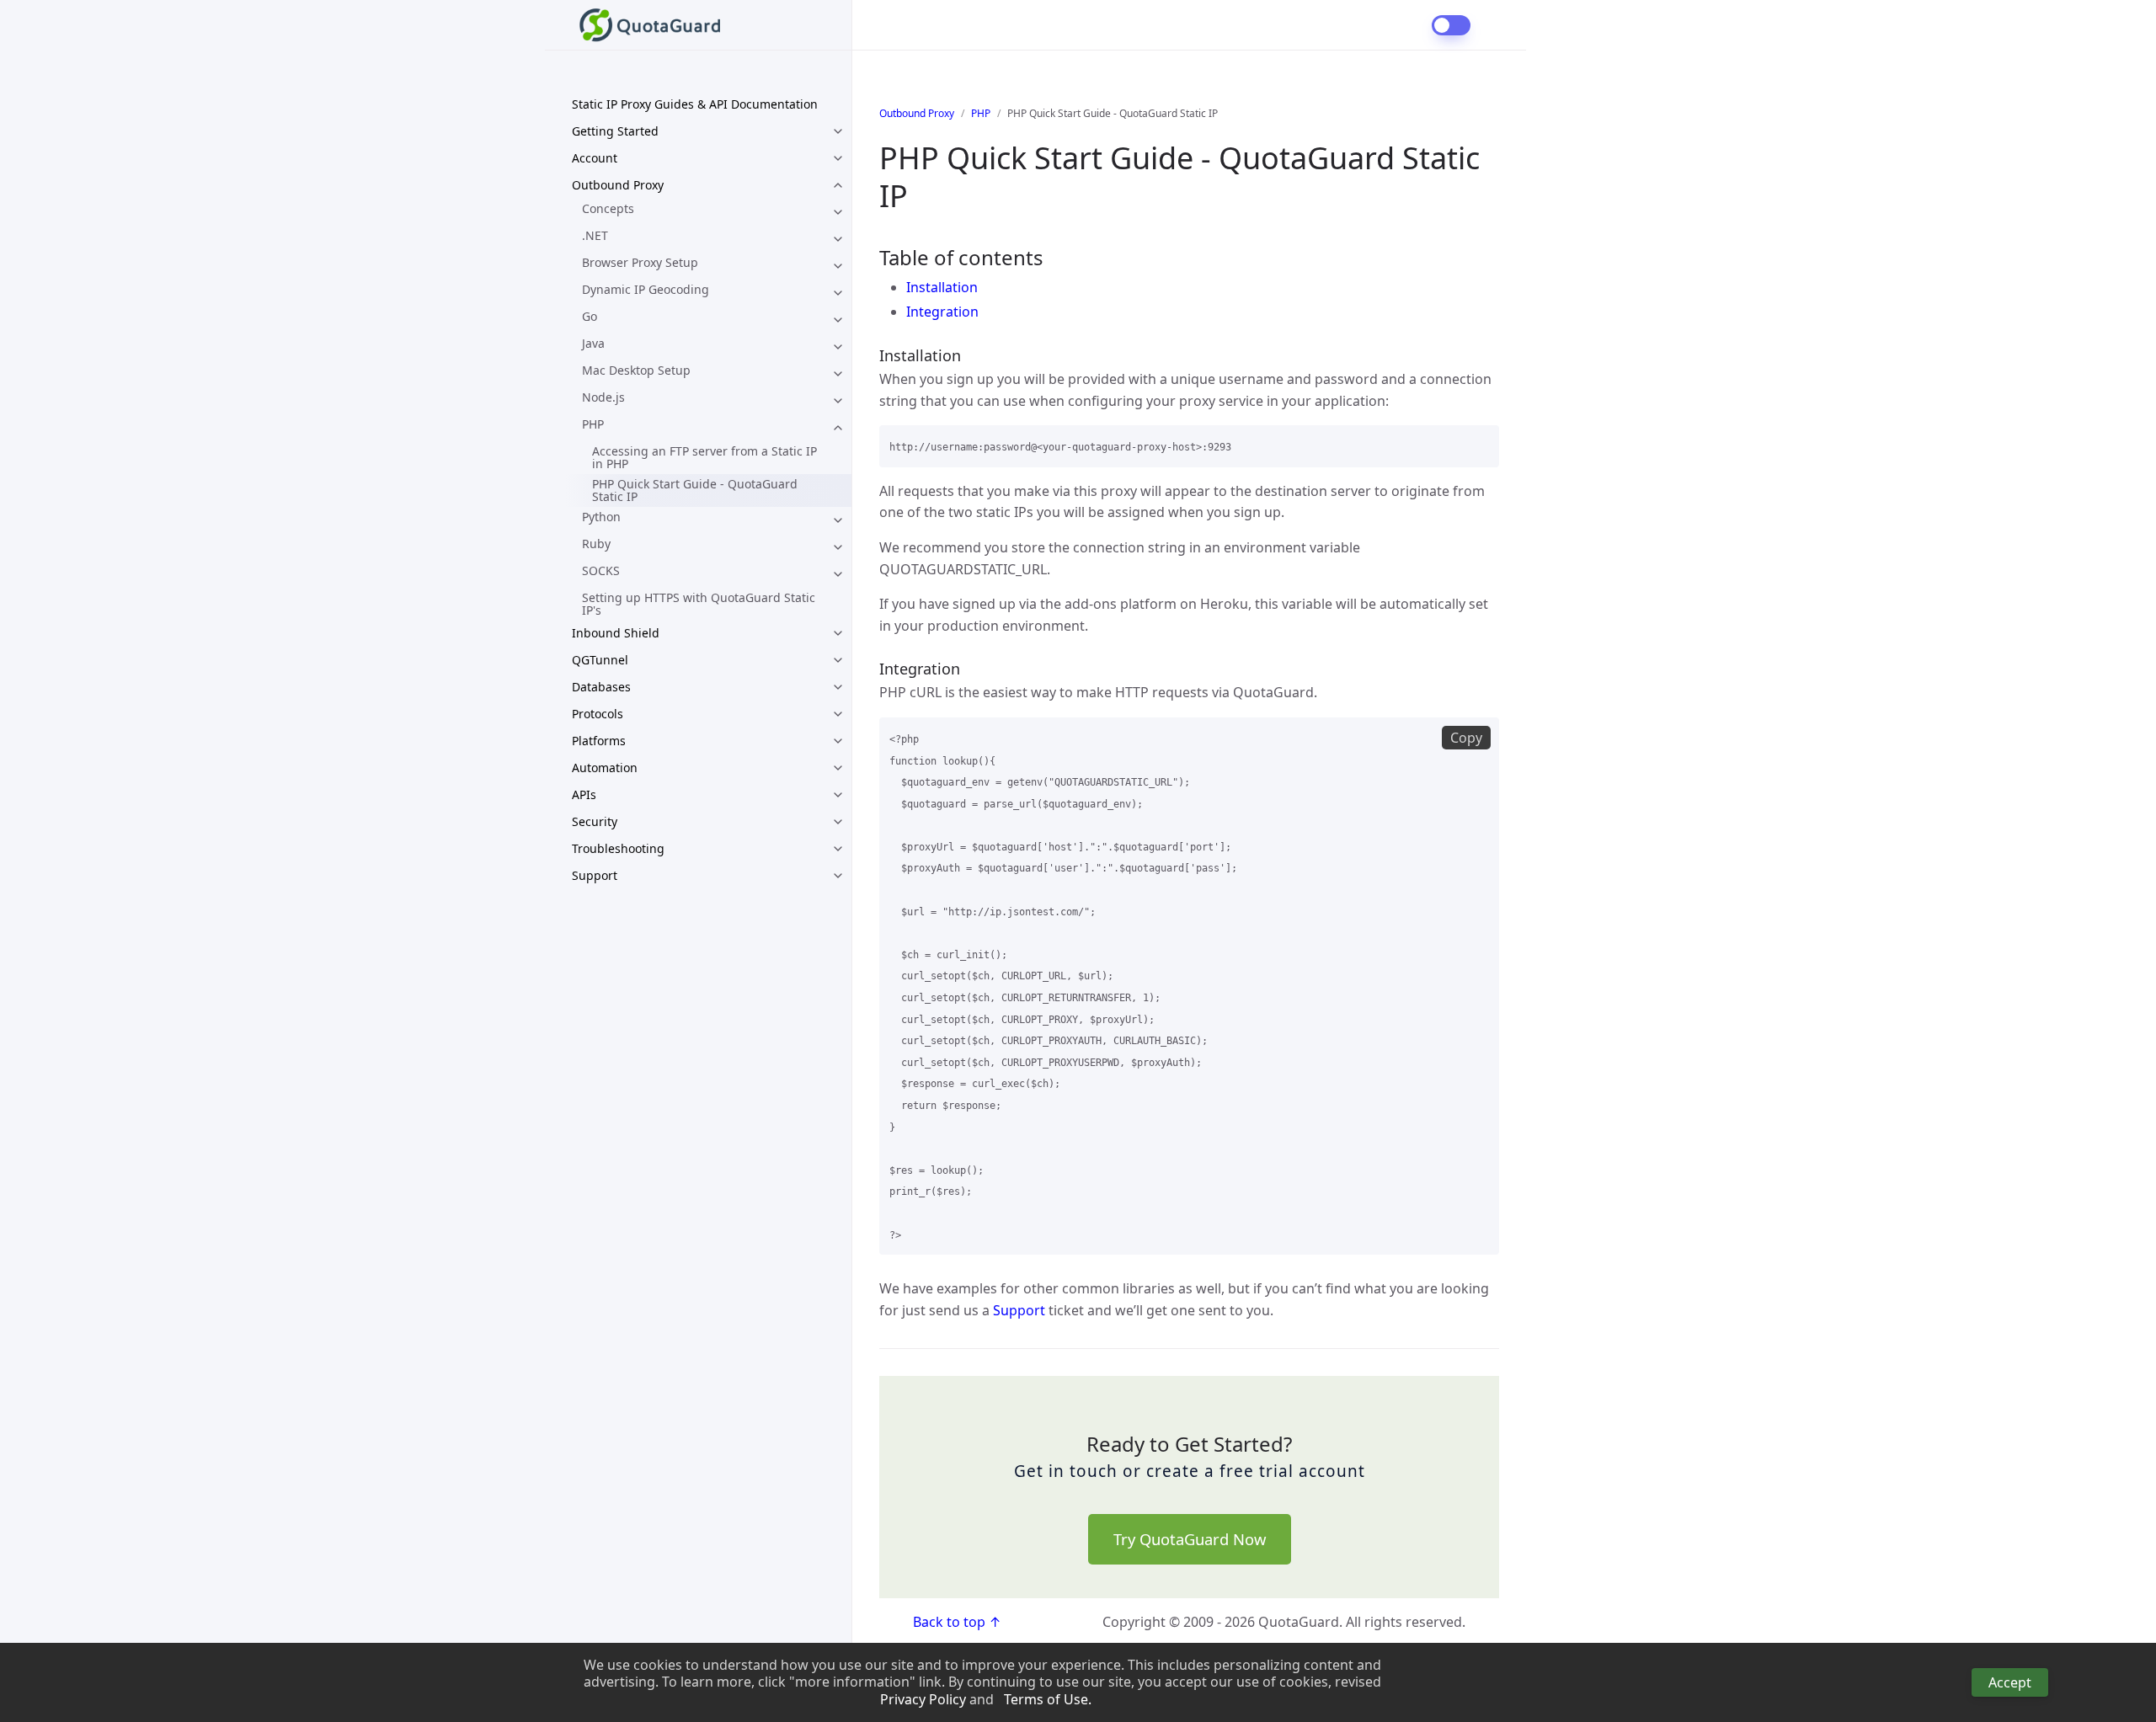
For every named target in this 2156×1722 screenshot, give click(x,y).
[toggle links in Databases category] (838, 687)
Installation (942, 287)
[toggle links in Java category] (838, 347)
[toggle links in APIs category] (838, 795)
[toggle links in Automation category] (838, 768)
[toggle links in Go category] (838, 320)
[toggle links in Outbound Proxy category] (838, 185)
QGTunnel (600, 660)
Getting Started (615, 131)
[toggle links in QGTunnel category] (838, 660)
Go (590, 316)
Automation (605, 768)
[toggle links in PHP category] (838, 428)
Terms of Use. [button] (1048, 1700)
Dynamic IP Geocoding (646, 289)
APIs (584, 794)
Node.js (603, 397)
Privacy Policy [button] (923, 1700)
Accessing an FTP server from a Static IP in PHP (704, 457)
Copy (1466, 738)
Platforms (599, 741)
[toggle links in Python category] (838, 520)
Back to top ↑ (957, 1622)
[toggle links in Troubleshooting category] (838, 849)
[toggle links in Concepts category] (838, 212)
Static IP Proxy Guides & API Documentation (695, 104)
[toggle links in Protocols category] (838, 714)
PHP (593, 424)
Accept (2010, 1682)
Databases (601, 687)
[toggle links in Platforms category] (838, 741)
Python (601, 517)
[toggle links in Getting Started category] (838, 131)
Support (595, 875)
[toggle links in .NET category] (838, 239)
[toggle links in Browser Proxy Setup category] (838, 266)
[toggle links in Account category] (838, 158)
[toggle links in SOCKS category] (838, 574)
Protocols (598, 714)
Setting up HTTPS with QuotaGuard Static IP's (699, 604)
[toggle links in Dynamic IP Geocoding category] (838, 293)
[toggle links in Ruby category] (838, 547)
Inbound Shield (616, 633)
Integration (942, 312)
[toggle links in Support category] (838, 876)
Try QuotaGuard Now (1190, 1539)
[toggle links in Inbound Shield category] (838, 633)
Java (593, 343)
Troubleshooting (618, 848)
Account (595, 158)
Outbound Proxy (618, 185)
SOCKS (601, 570)
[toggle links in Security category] (838, 822)
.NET (595, 235)
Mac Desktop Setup (636, 370)
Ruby (596, 544)
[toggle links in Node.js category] (838, 401)
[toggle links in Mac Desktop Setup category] (838, 374)
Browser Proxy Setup (640, 262)
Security (595, 821)
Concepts (608, 208)
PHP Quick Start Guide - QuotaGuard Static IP (695, 490)
